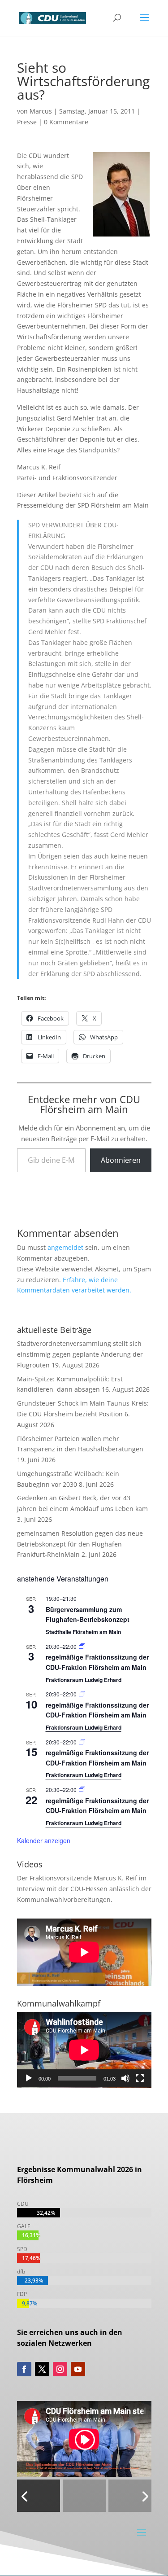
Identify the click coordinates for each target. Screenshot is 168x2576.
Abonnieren (121, 1160)
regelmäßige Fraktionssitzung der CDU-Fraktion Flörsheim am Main (97, 1662)
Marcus (41, 111)
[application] (84, 2050)
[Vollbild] (140, 2078)
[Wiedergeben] (29, 2078)
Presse (27, 122)
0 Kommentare (66, 122)
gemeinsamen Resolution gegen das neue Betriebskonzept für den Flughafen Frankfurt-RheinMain (80, 1544)
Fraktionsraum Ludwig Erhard (84, 1680)
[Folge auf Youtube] (78, 2369)
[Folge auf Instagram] (60, 2369)
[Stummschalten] (125, 2078)
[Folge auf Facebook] (24, 2369)
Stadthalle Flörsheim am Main (83, 1632)
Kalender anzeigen (44, 1840)
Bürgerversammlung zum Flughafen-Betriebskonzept (88, 1614)
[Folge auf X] (42, 2369)
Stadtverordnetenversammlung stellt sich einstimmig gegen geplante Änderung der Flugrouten (80, 1354)
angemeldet (65, 1247)
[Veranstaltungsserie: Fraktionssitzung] (82, 1646)
